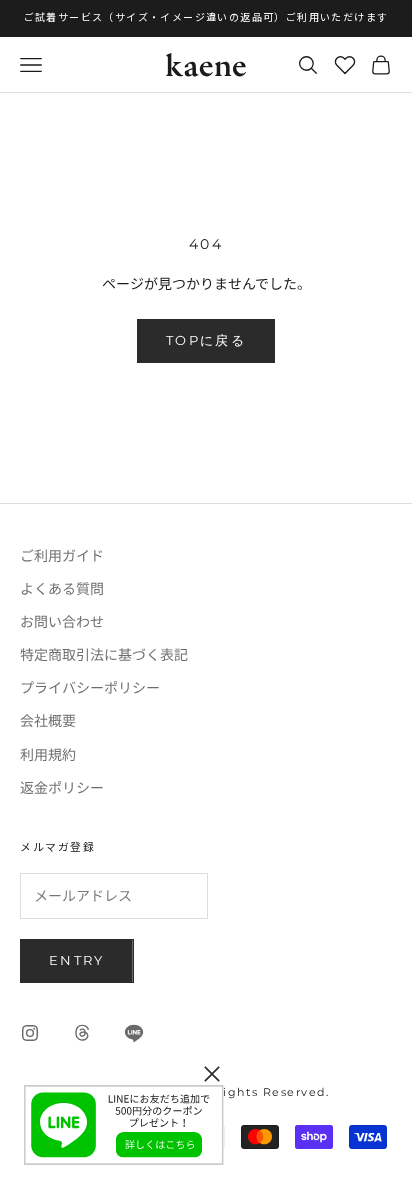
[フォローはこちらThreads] (82, 1033)
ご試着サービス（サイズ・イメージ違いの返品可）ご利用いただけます (206, 17)
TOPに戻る (206, 340)
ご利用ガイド (62, 555)
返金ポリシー (62, 787)
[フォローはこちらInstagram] (30, 1033)
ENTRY (77, 960)
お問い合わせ (62, 621)
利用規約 (48, 754)
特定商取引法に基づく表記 (104, 654)
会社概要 (48, 720)
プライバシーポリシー (90, 687)
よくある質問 (62, 588)
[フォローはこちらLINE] (134, 1033)
